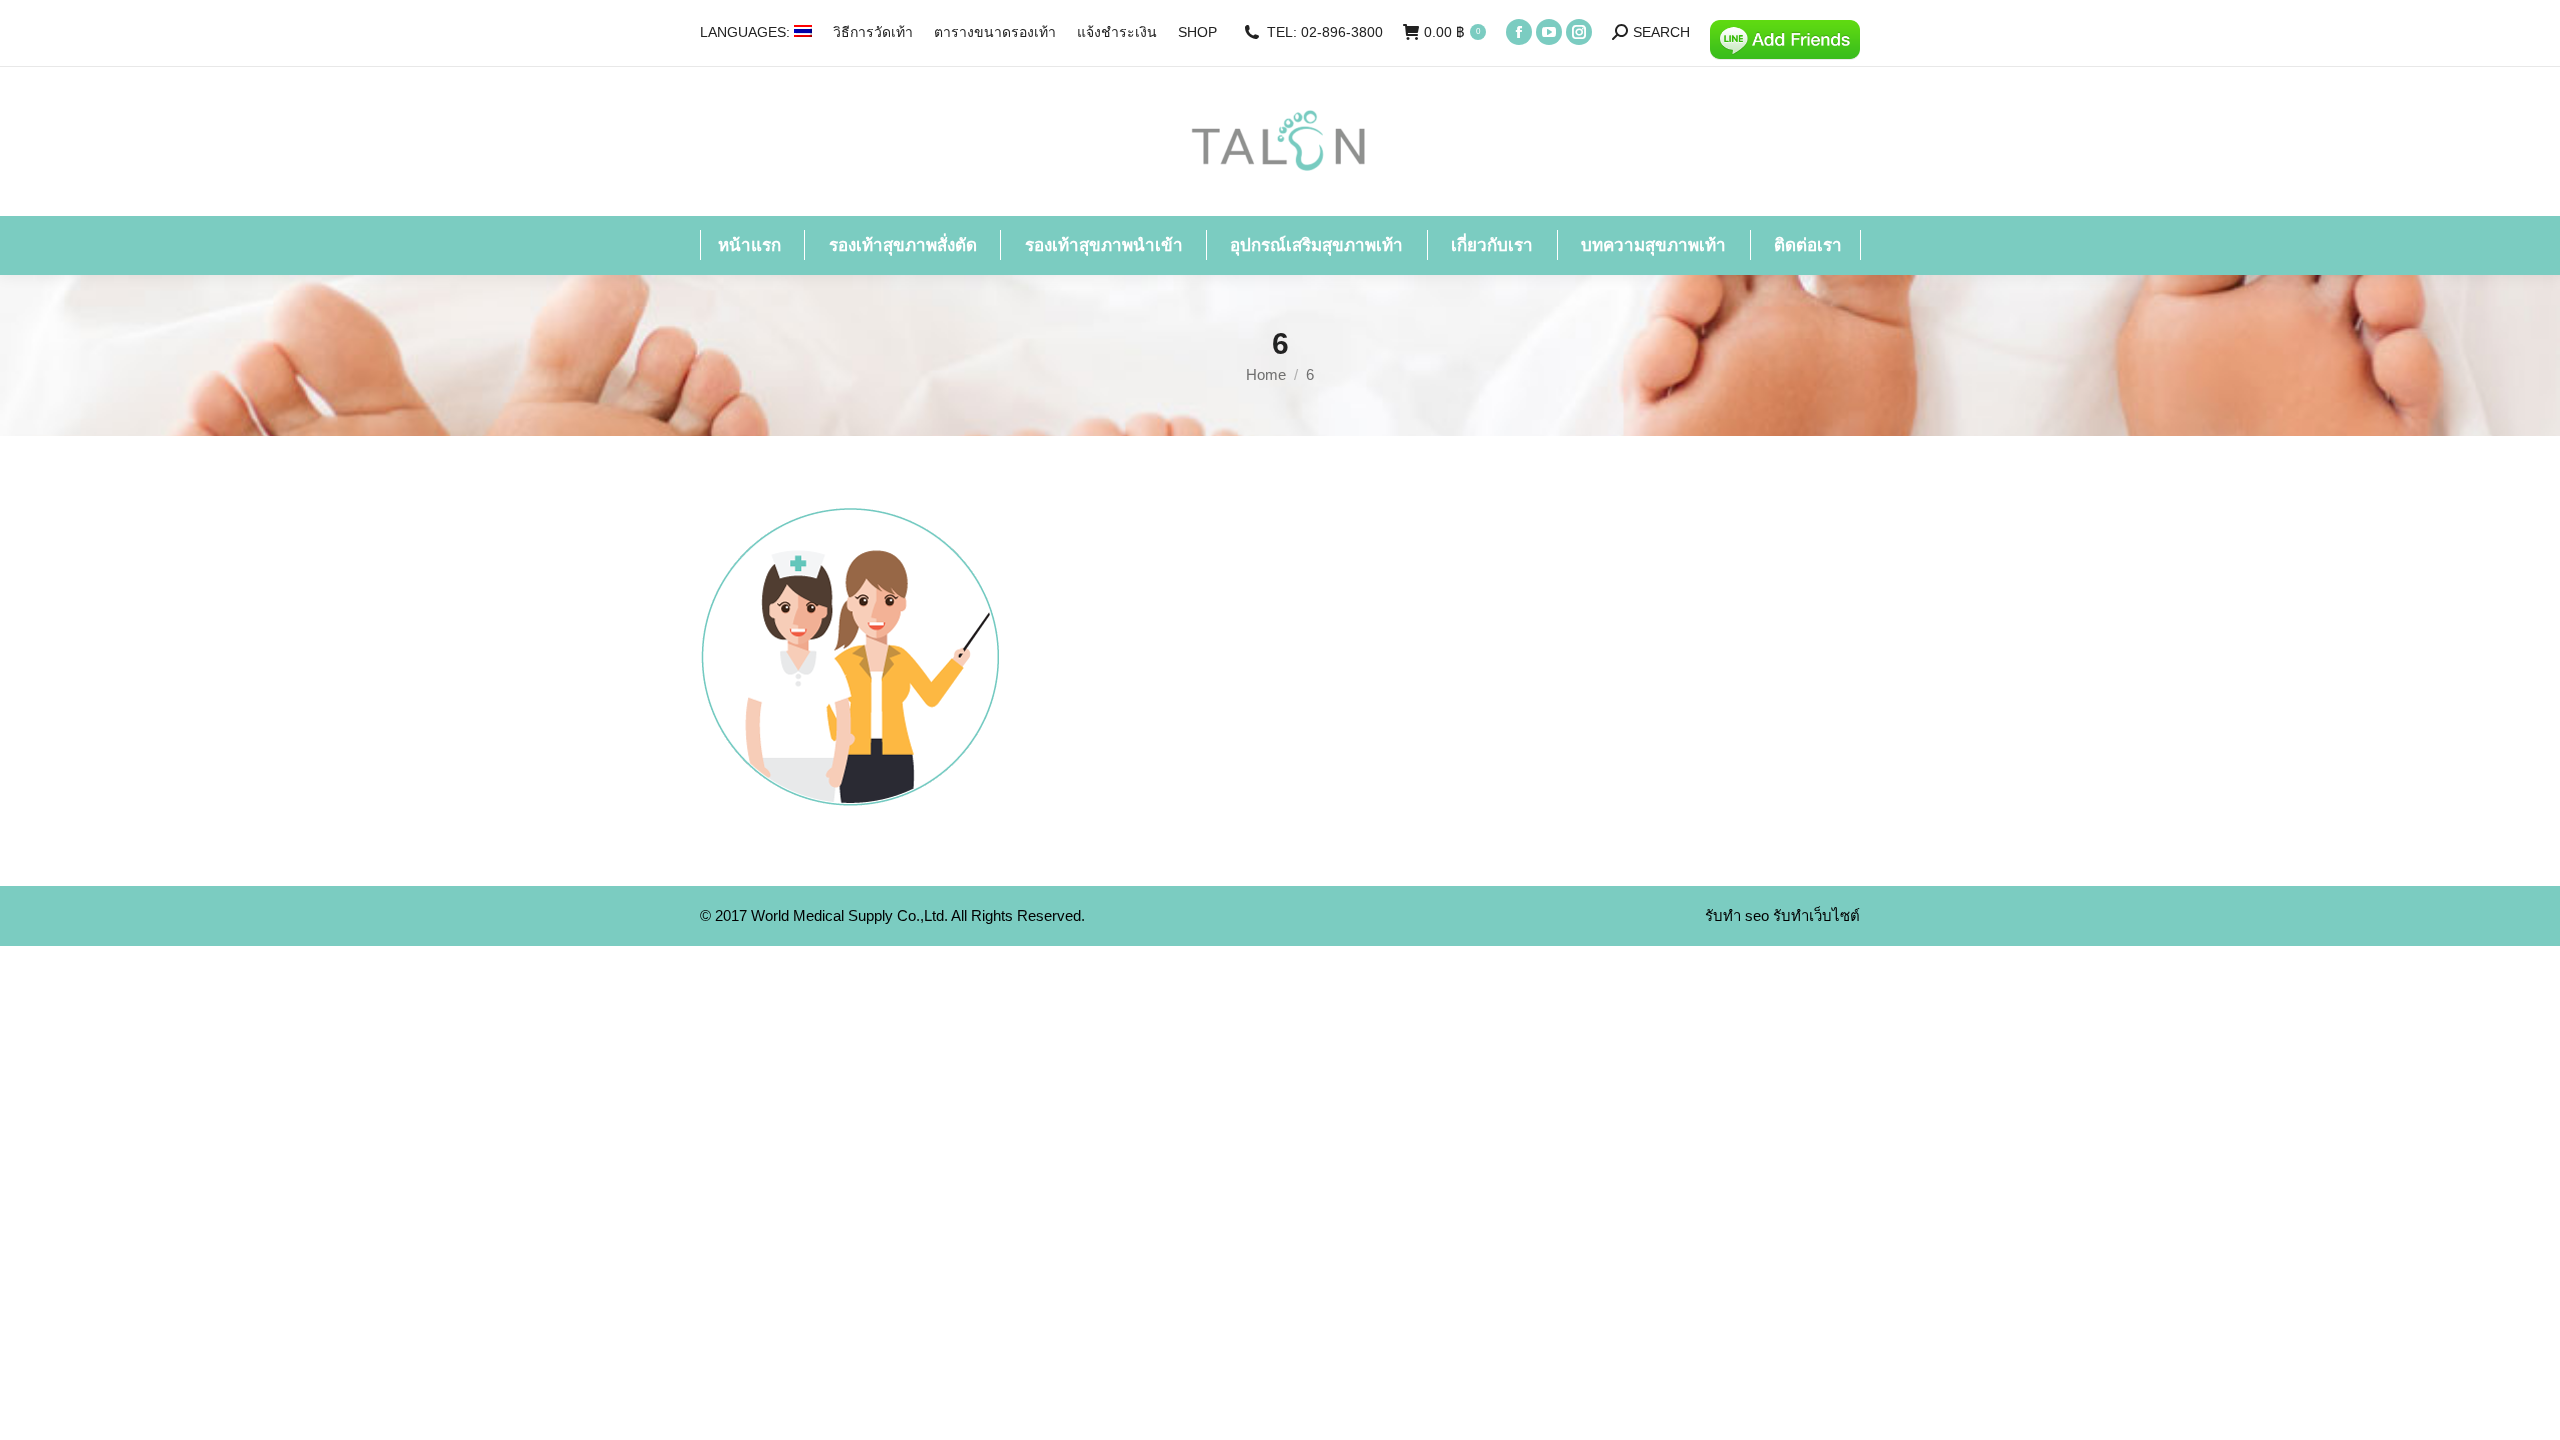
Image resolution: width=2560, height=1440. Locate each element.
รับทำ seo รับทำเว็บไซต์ (1782, 915)
